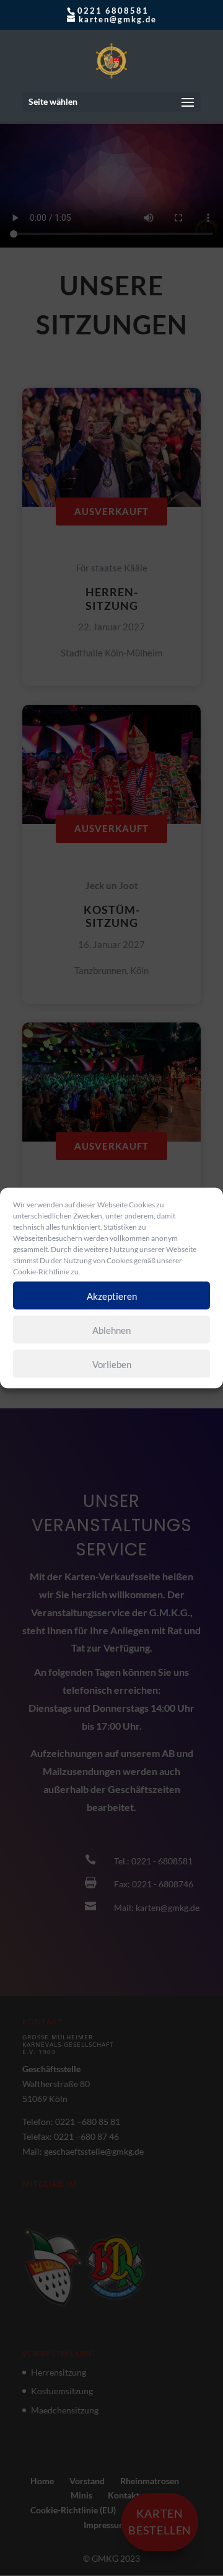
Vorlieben (112, 1364)
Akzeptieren (112, 1295)
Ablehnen (111, 1330)
